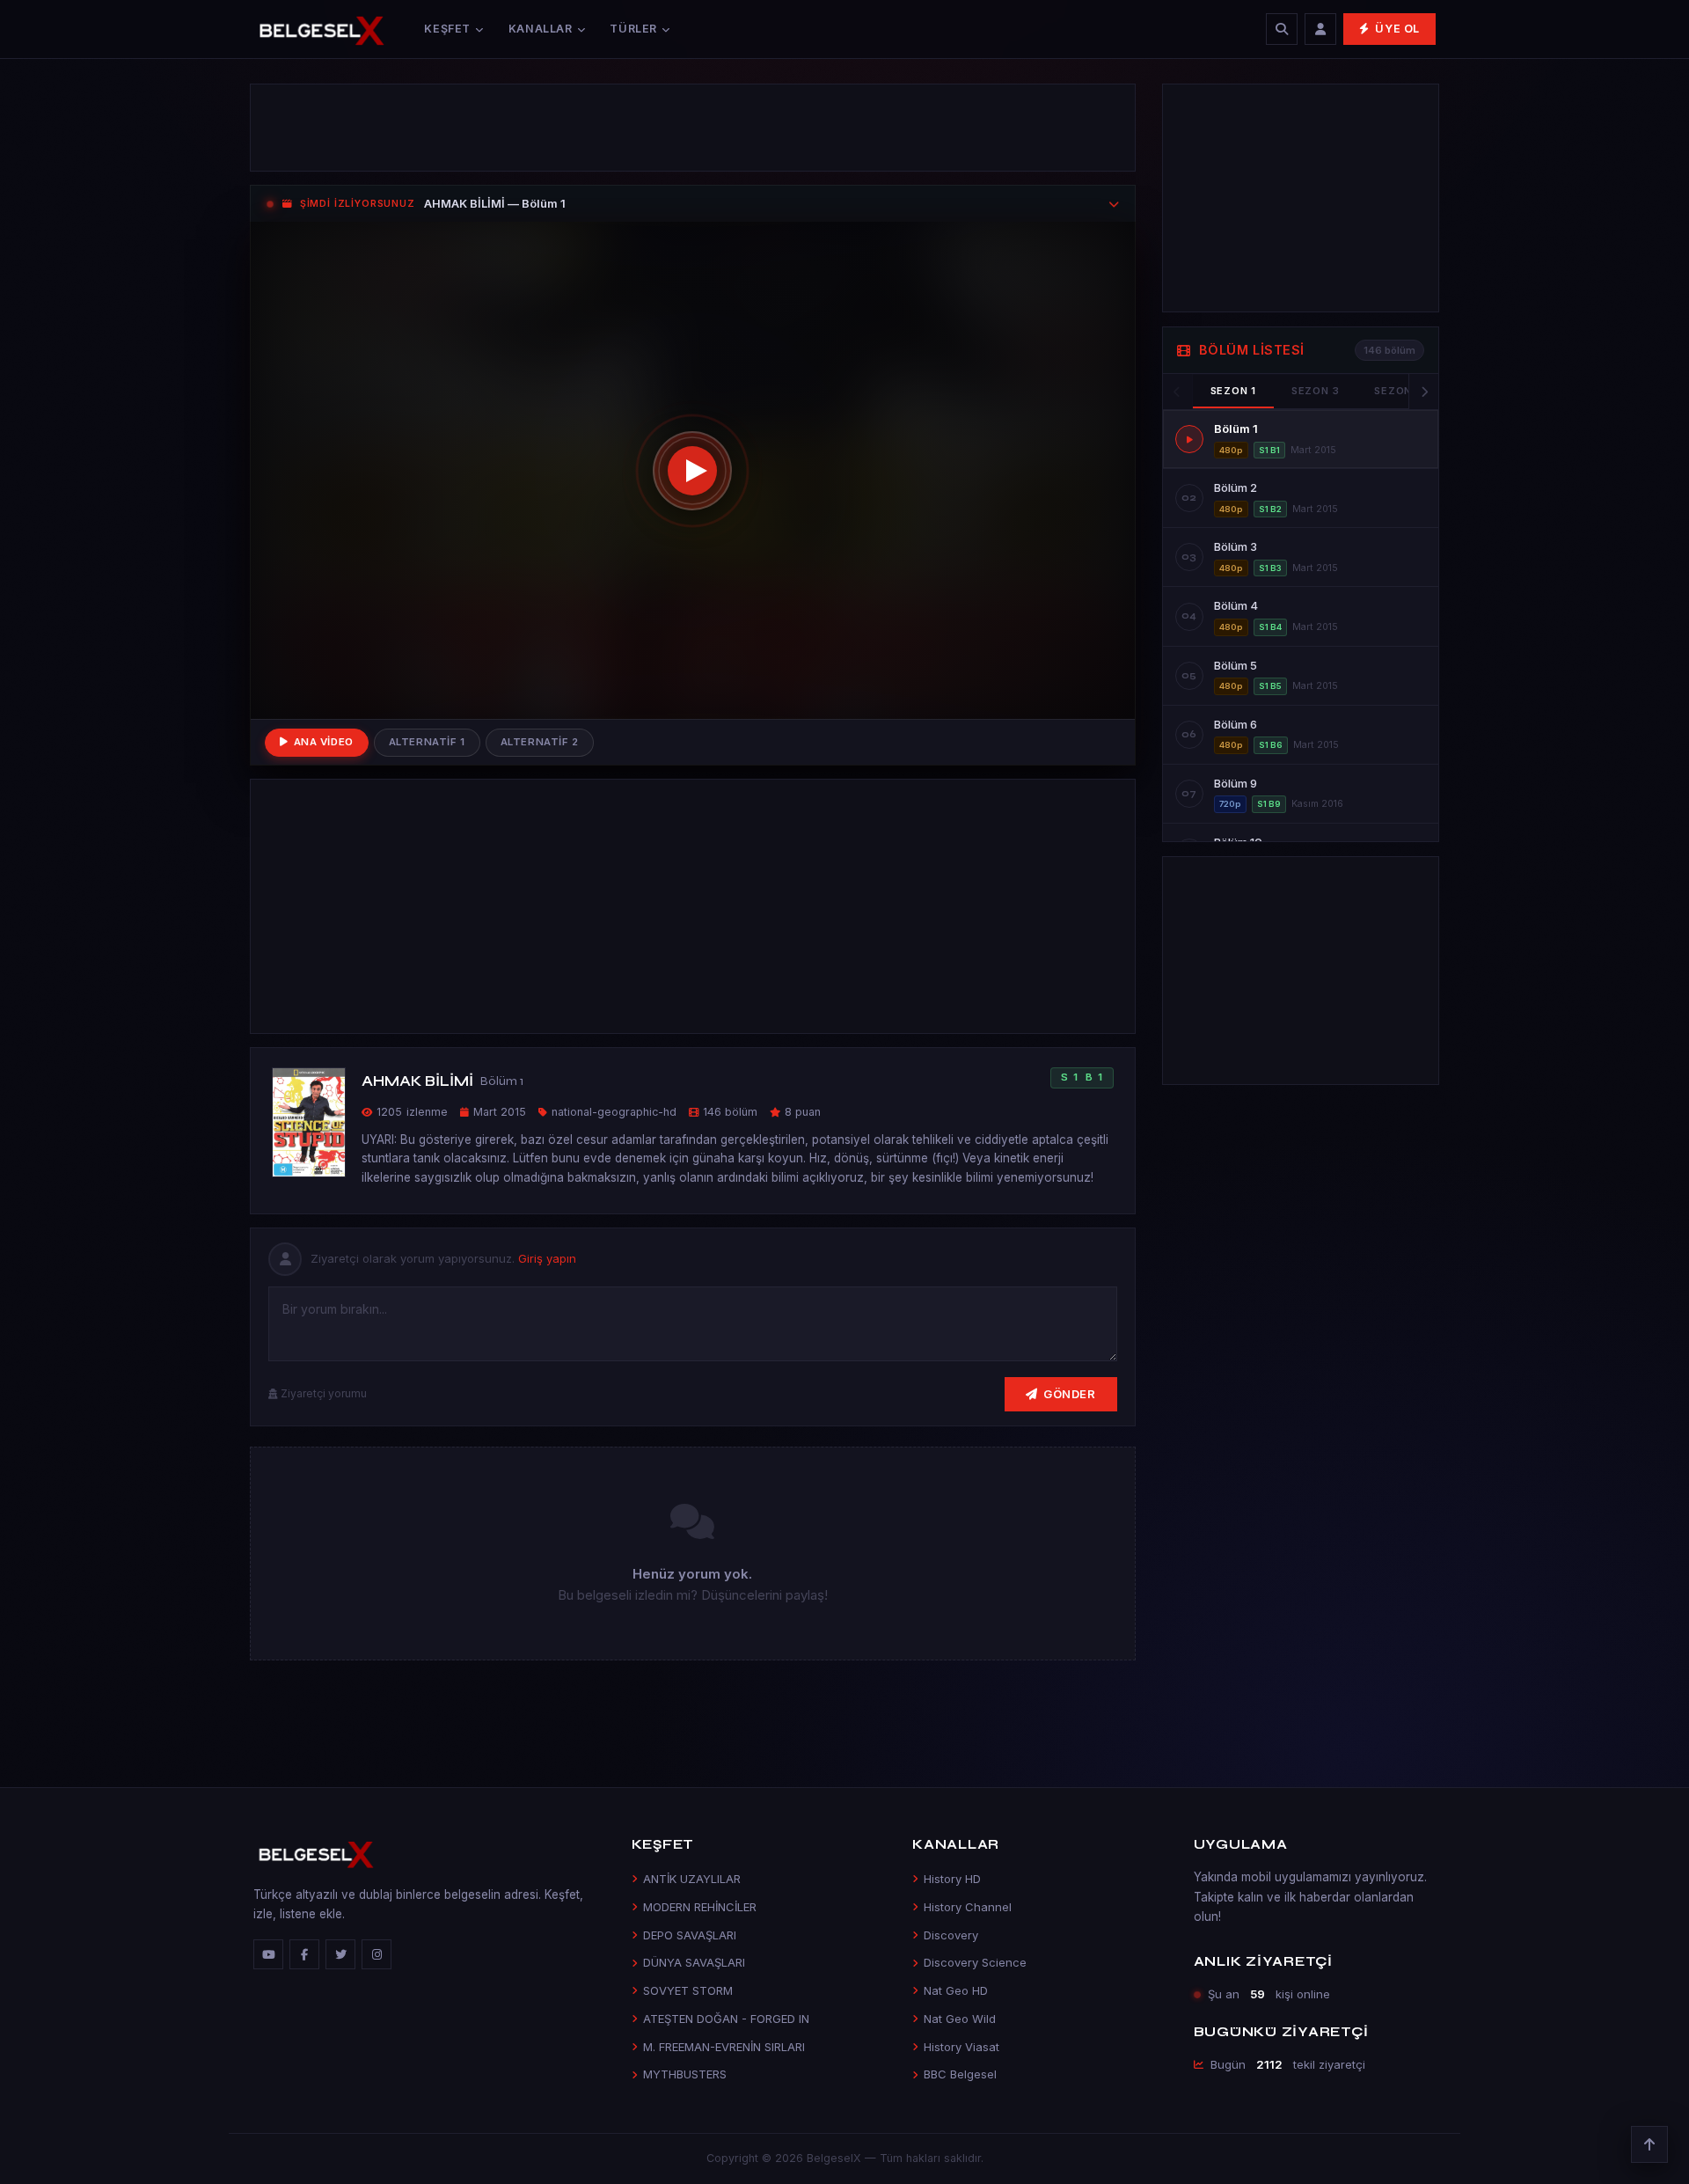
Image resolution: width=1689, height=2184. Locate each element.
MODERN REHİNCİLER (700, 1907)
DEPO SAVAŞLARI (690, 1935)
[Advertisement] (693, 128)
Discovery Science (975, 1962)
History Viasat (961, 2047)
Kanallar (541, 29)
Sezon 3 (1315, 391)
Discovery (951, 1935)
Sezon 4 (1398, 391)
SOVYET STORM (688, 1990)
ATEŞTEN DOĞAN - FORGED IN (726, 2019)
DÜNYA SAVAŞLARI (694, 1962)
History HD (952, 1879)
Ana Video (324, 742)
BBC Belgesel (960, 2074)
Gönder (1069, 1394)
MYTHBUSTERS (685, 2074)
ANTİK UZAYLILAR (692, 1879)
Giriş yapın (547, 1258)
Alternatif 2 (540, 742)
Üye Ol (1397, 29)
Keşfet (447, 29)
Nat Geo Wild (960, 2019)
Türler (633, 29)
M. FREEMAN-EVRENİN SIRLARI (724, 2047)
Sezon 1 (1233, 391)
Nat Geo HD (956, 1990)
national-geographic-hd (614, 1112)
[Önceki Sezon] (1178, 392)
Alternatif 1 (427, 742)
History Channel (968, 1907)
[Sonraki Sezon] (1423, 392)
